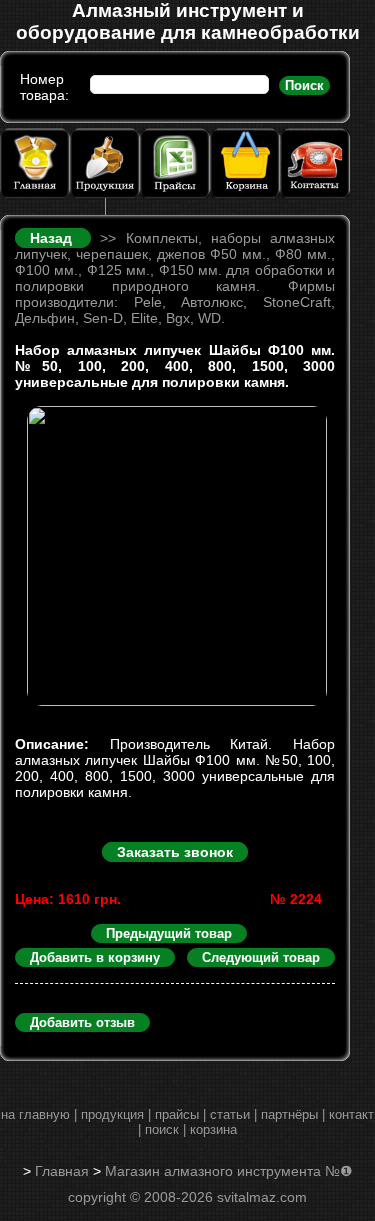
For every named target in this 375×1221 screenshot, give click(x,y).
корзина (213, 1129)
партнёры (289, 1114)
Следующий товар (261, 957)
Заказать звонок (175, 852)
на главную (35, 1114)
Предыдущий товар (169, 933)
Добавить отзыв (82, 1022)
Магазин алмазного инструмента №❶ (229, 1171)
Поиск (304, 85)
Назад (55, 238)
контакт (351, 1114)
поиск (162, 1129)
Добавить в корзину (95, 957)
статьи (230, 1114)
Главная (62, 1171)
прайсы (177, 1114)
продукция (112, 1114)
